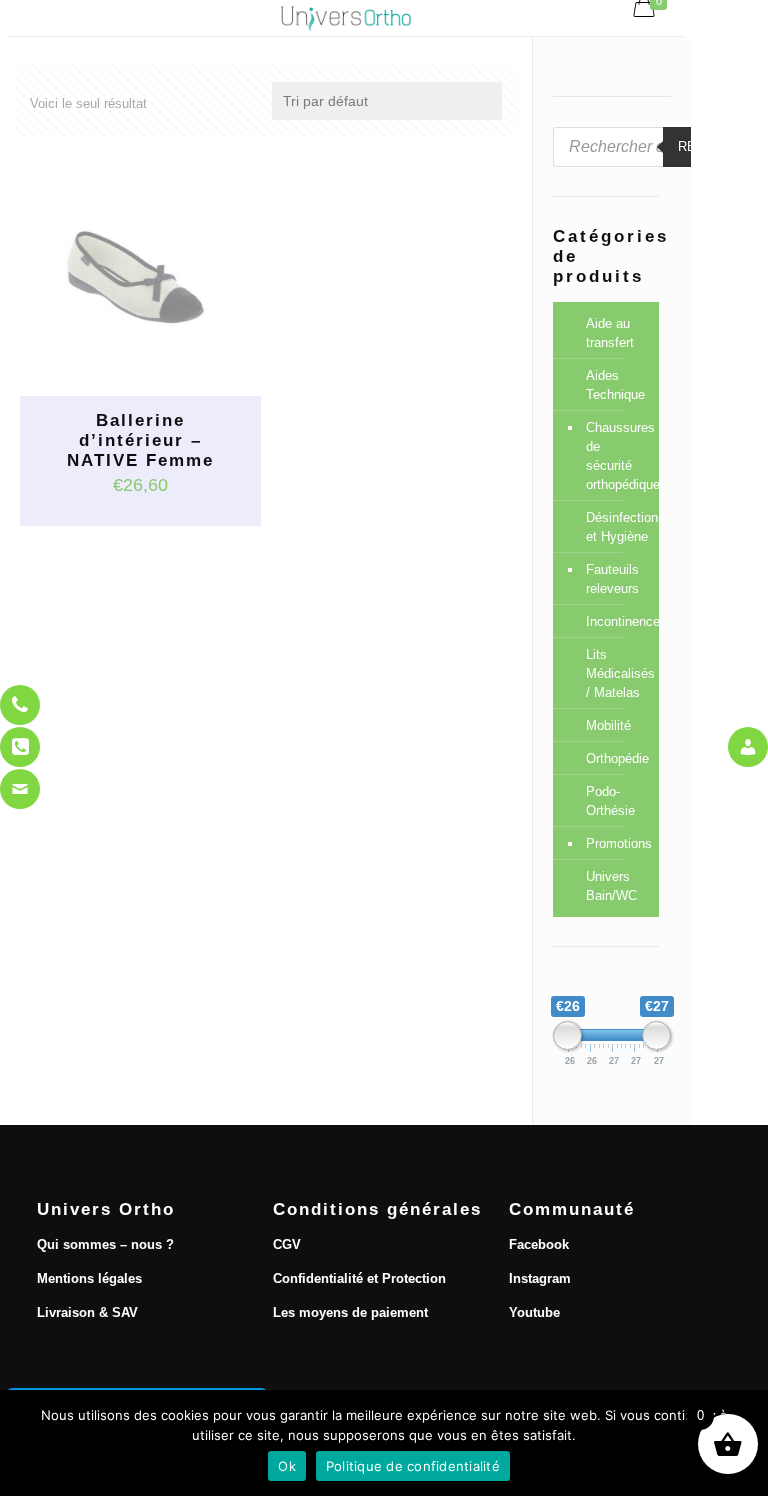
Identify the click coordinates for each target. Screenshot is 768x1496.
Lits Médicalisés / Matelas (617, 673)
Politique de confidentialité (413, 1466)
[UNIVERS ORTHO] (345, 18)
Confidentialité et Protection (359, 1278)
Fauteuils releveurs (612, 579)
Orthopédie (617, 758)
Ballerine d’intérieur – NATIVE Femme (140, 440)
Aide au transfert (610, 333)
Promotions (617, 843)
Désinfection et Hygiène (617, 527)
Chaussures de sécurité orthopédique (617, 456)
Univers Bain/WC (611, 886)
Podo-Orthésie (610, 801)
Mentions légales (89, 1278)
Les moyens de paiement (350, 1312)
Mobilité (608, 725)
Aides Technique (615, 385)
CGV (287, 1244)
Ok (287, 1466)
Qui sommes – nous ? (105, 1244)
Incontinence (617, 621)
